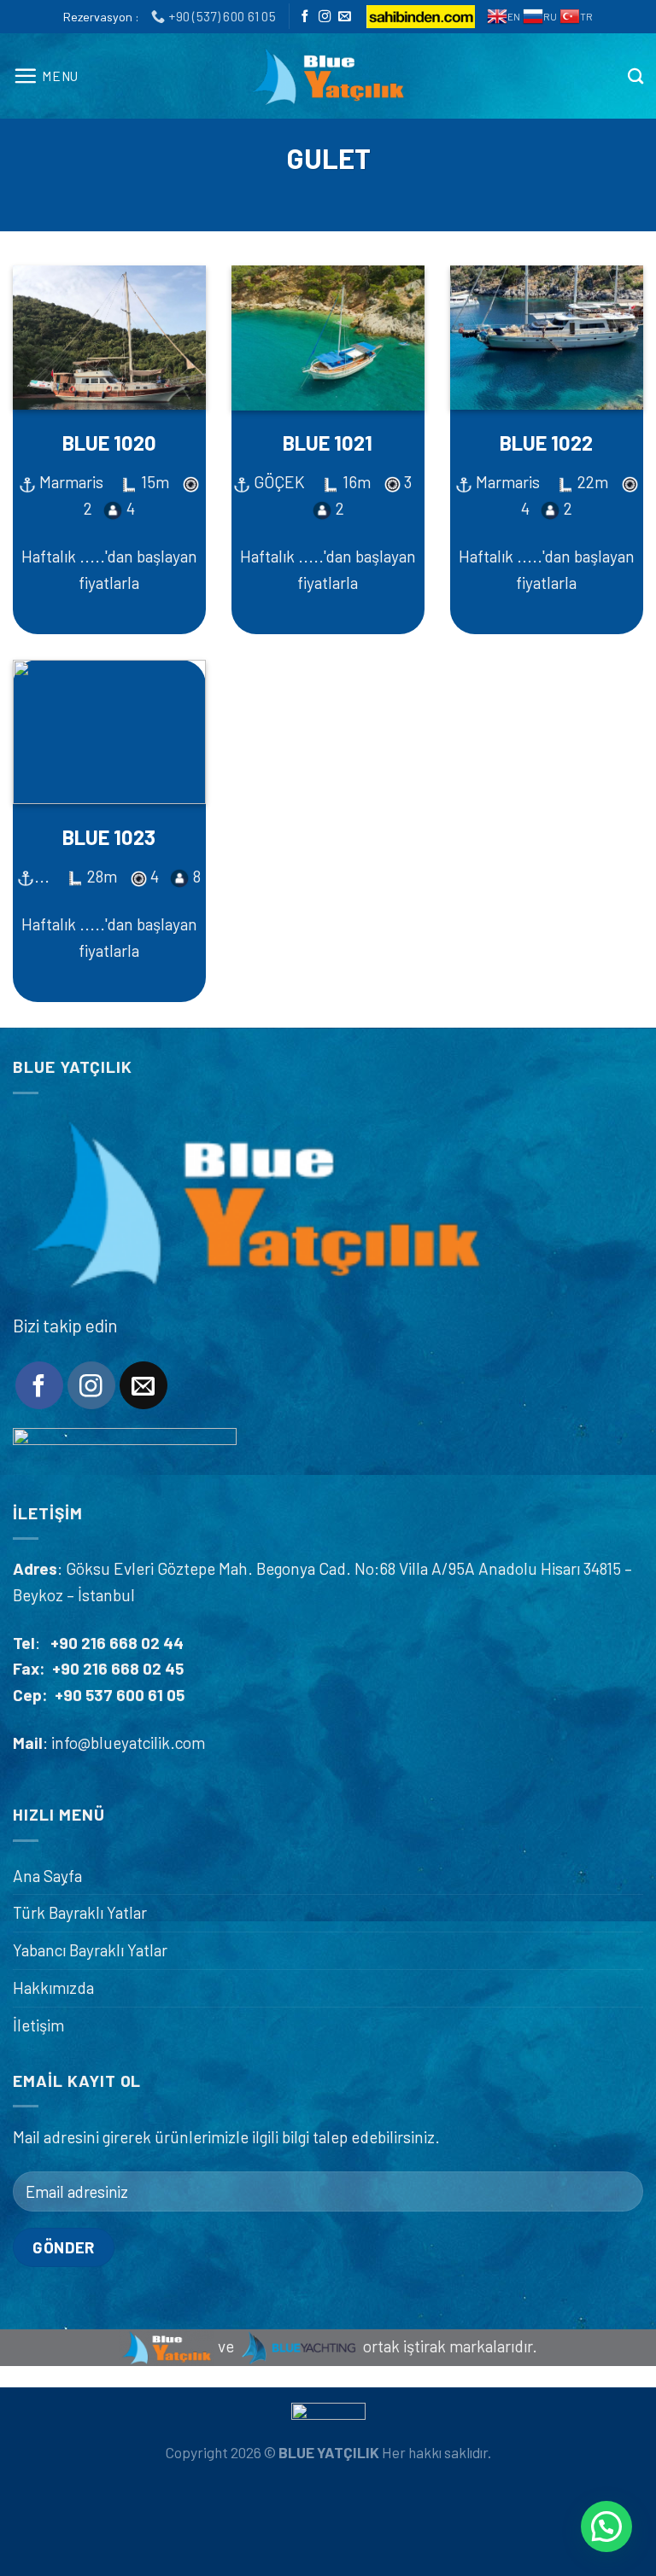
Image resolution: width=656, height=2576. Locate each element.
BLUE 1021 (328, 443)
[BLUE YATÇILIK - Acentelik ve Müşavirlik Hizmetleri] (328, 76)
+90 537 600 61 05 (120, 1695)
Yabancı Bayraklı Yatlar (90, 1950)
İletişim (38, 2025)
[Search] (635, 76)
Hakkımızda (53, 1987)
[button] (606, 2526)
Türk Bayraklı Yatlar (80, 1912)
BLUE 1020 (109, 443)
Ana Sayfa (47, 1876)
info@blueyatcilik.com (126, 1743)
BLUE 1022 (546, 443)
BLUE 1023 (109, 837)
